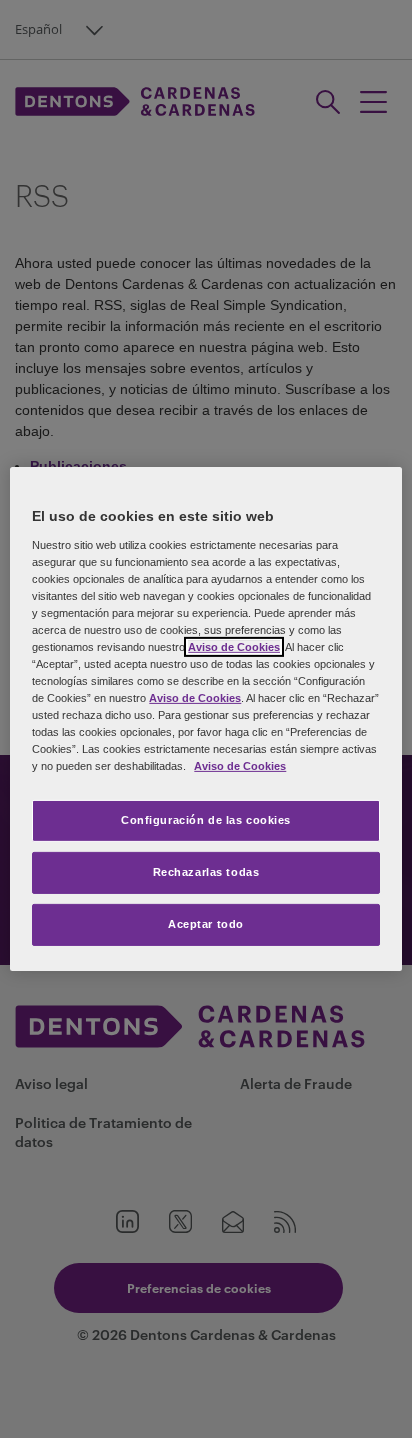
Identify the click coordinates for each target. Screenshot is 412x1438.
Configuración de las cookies (206, 820)
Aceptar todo (206, 924)
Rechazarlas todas (206, 872)
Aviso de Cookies (234, 647)
